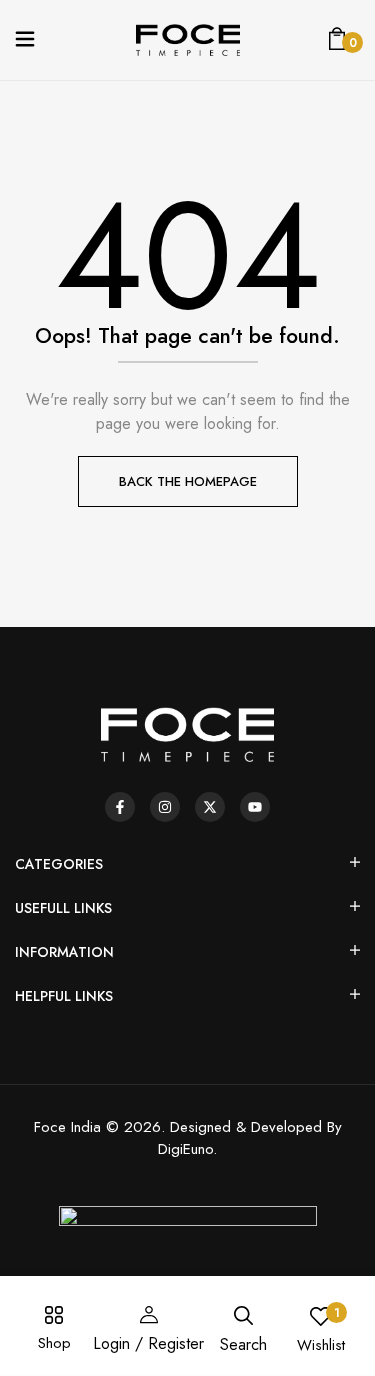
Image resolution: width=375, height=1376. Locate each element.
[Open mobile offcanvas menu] (25, 40)
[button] (337, 40)
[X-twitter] (210, 807)
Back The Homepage (188, 481)
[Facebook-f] (120, 807)
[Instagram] (165, 807)
